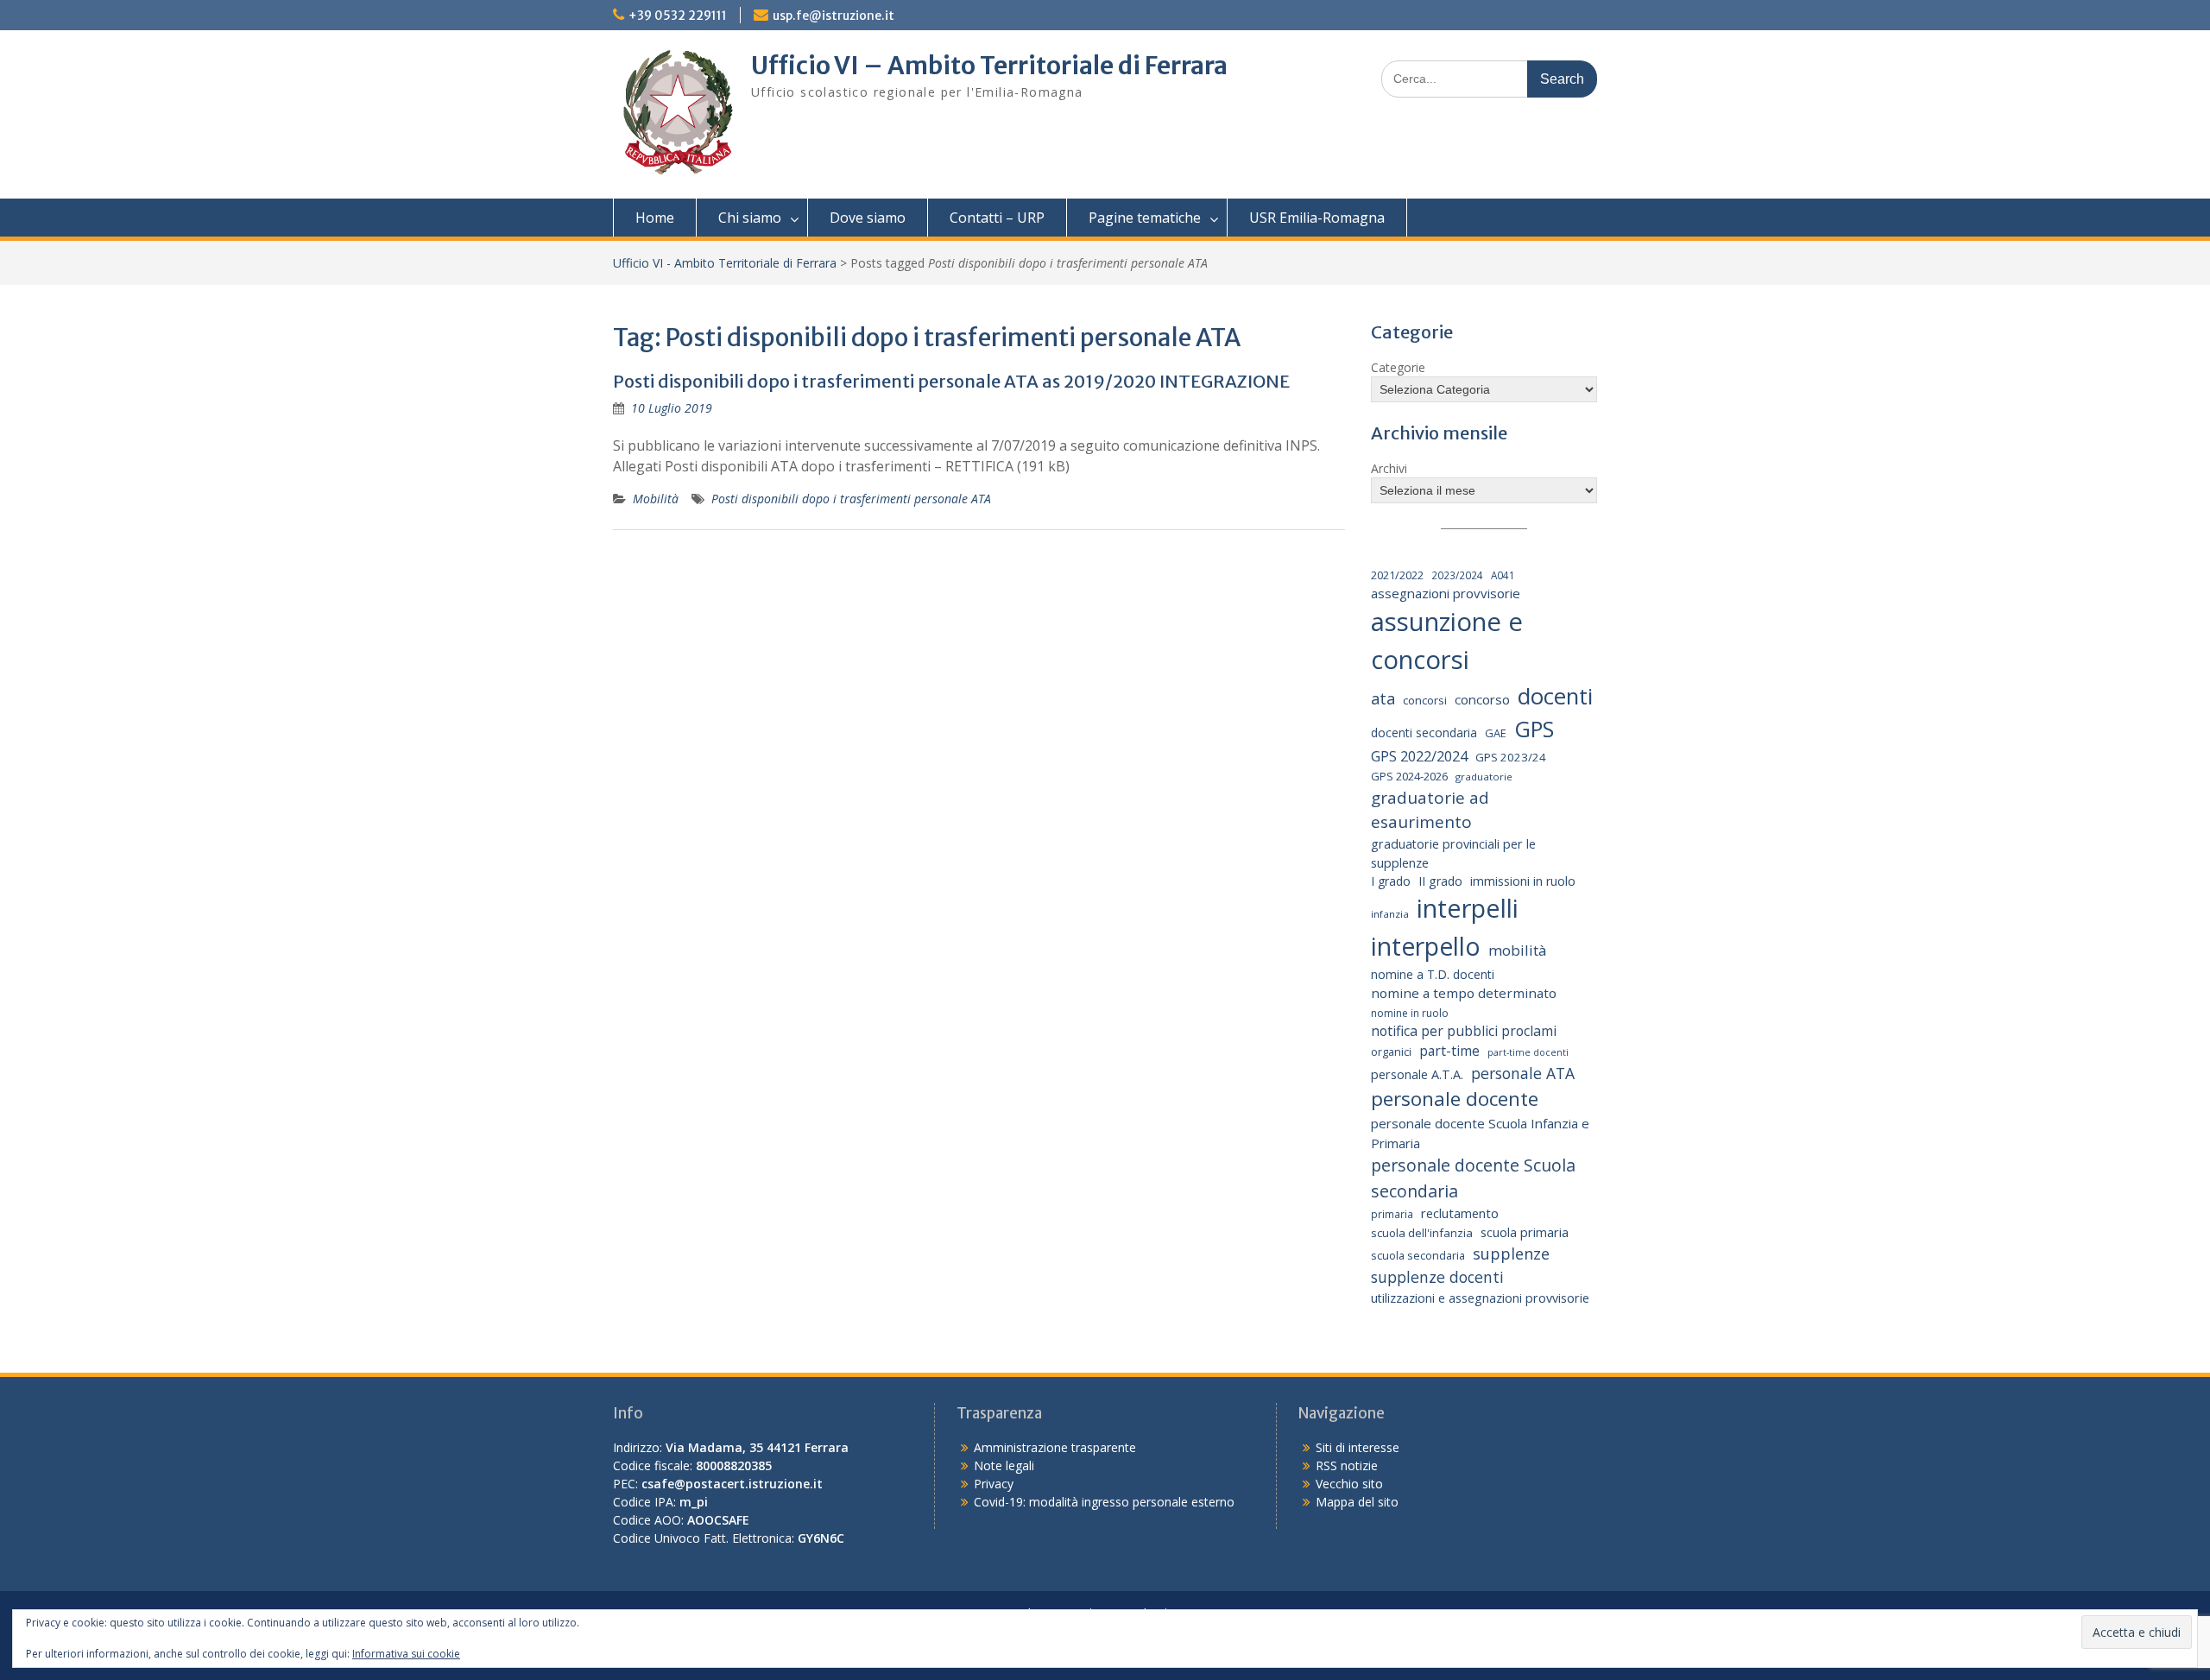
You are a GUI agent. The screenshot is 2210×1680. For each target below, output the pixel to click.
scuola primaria (1525, 1232)
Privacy (994, 1484)
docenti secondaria (1424, 733)
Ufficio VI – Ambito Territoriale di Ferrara (989, 66)
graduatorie (1484, 777)
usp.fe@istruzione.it (833, 16)
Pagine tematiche (1145, 218)
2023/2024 (1457, 575)
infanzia (1390, 914)
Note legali (1004, 1465)
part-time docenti (1528, 1052)
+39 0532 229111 (678, 16)
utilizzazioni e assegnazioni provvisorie (1480, 1298)
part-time (1449, 1051)
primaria (1392, 1214)
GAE (1496, 733)
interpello (1426, 946)
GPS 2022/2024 (1419, 756)
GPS (1534, 729)
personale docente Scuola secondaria (1473, 1178)
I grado (1391, 881)
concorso (1482, 699)
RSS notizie (1347, 1465)
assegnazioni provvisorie (1446, 593)
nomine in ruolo (1410, 1013)
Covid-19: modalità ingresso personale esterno (1104, 1502)
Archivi (1389, 468)
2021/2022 (1397, 575)
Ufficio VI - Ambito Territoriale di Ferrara (725, 263)
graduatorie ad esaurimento (1430, 810)
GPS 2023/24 (1511, 757)
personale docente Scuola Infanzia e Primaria (1480, 1133)
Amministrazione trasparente (1055, 1447)
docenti (1555, 696)
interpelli (1468, 908)
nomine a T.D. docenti (1433, 974)
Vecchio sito (1349, 1484)
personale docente (1455, 1099)
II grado (1440, 881)
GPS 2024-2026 (1409, 776)
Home (655, 218)
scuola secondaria (1418, 1255)
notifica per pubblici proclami (1464, 1031)
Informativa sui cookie (406, 1654)
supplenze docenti (1437, 1277)
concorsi (1425, 700)
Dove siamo (868, 218)
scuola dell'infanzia (1422, 1233)
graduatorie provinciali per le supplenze (1453, 853)
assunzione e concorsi (1447, 641)
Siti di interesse (1358, 1447)
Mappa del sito (1357, 1502)
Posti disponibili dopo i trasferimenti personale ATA (851, 499)
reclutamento (1460, 1213)
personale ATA (1523, 1073)
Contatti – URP (997, 218)
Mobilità (656, 499)
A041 (1503, 575)
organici (1391, 1052)
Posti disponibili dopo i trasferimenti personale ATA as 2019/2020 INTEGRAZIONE (951, 381)
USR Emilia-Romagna (1317, 218)
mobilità (1517, 950)
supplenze (1511, 1254)
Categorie (1398, 367)
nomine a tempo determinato (1464, 993)
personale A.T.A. (1417, 1074)
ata (1383, 698)
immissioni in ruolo (1523, 881)
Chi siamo (750, 218)
